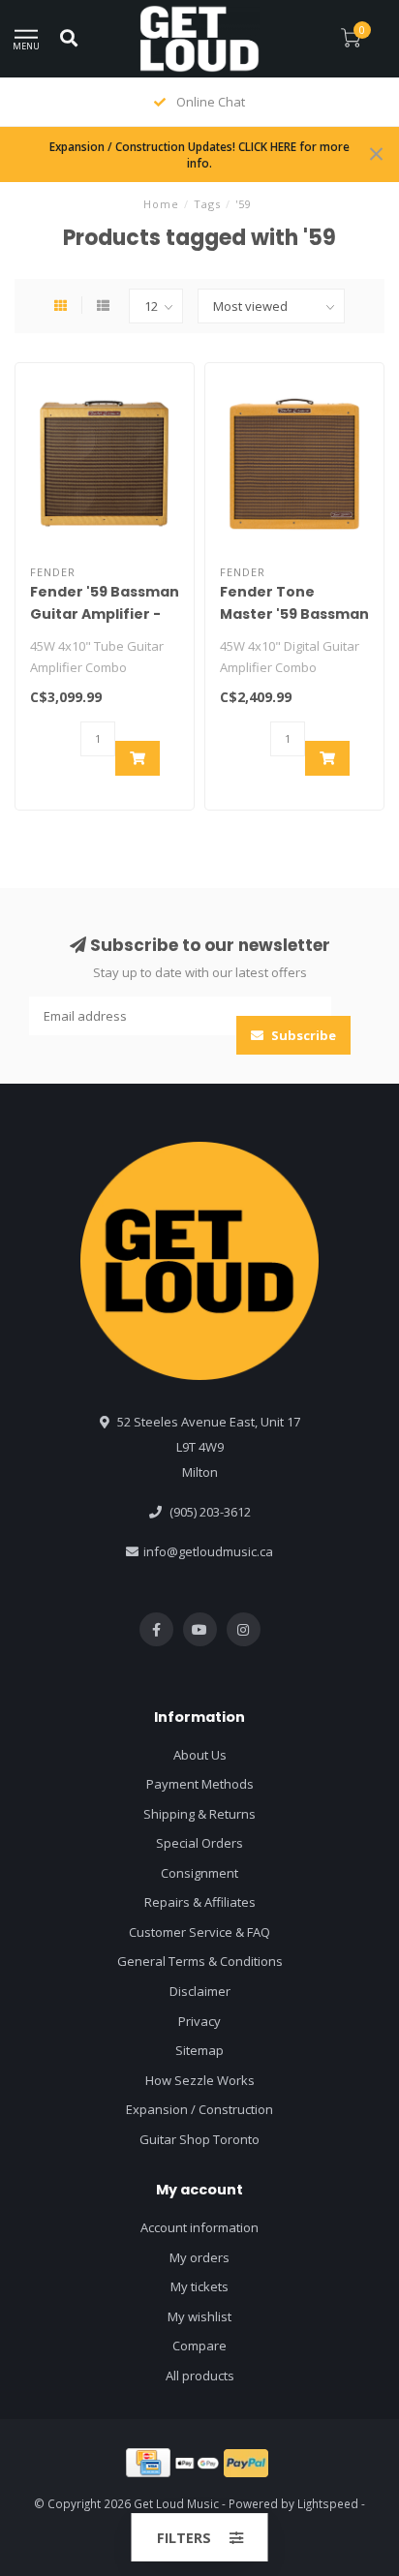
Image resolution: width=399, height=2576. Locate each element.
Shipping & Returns (199, 1814)
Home (161, 204)
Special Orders (199, 1843)
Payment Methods (200, 1784)
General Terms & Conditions (200, 1961)
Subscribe (302, 1035)
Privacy (199, 2021)
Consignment (199, 1873)
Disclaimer (200, 1991)
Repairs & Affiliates (200, 1902)
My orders (199, 2257)
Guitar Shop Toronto (199, 2139)
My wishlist (199, 2316)
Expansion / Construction (199, 2109)
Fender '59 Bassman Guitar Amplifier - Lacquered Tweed (105, 614)
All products (200, 2376)
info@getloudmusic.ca (208, 1551)
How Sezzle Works (200, 2080)
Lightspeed (328, 2503)
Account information (199, 2227)
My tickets (199, 2286)
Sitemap (199, 2050)
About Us (200, 1755)
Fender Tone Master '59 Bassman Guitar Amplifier (294, 614)
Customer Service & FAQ (199, 1932)
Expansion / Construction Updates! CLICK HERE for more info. (199, 154)
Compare (199, 2346)
